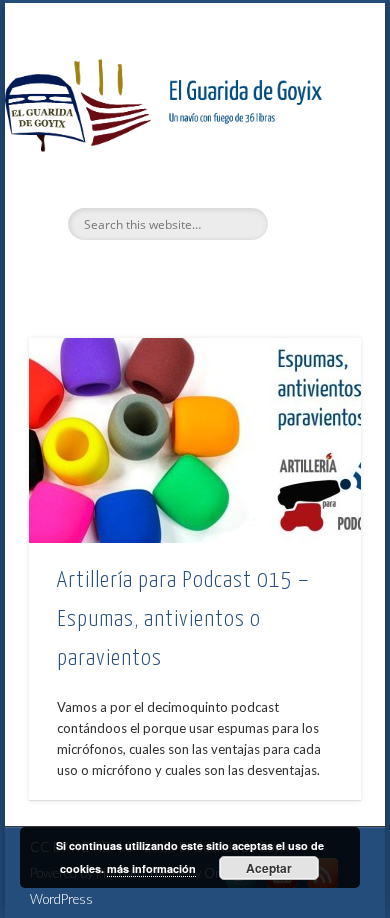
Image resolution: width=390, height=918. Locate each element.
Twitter (151, 274)
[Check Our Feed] (322, 888)
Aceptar (269, 868)
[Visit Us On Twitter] (240, 888)
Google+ (233, 274)
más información (151, 868)
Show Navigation (312, 179)
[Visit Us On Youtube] (281, 888)
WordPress (61, 899)
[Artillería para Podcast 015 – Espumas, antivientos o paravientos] (195, 440)
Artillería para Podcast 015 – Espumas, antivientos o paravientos (183, 619)
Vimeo (192, 274)
